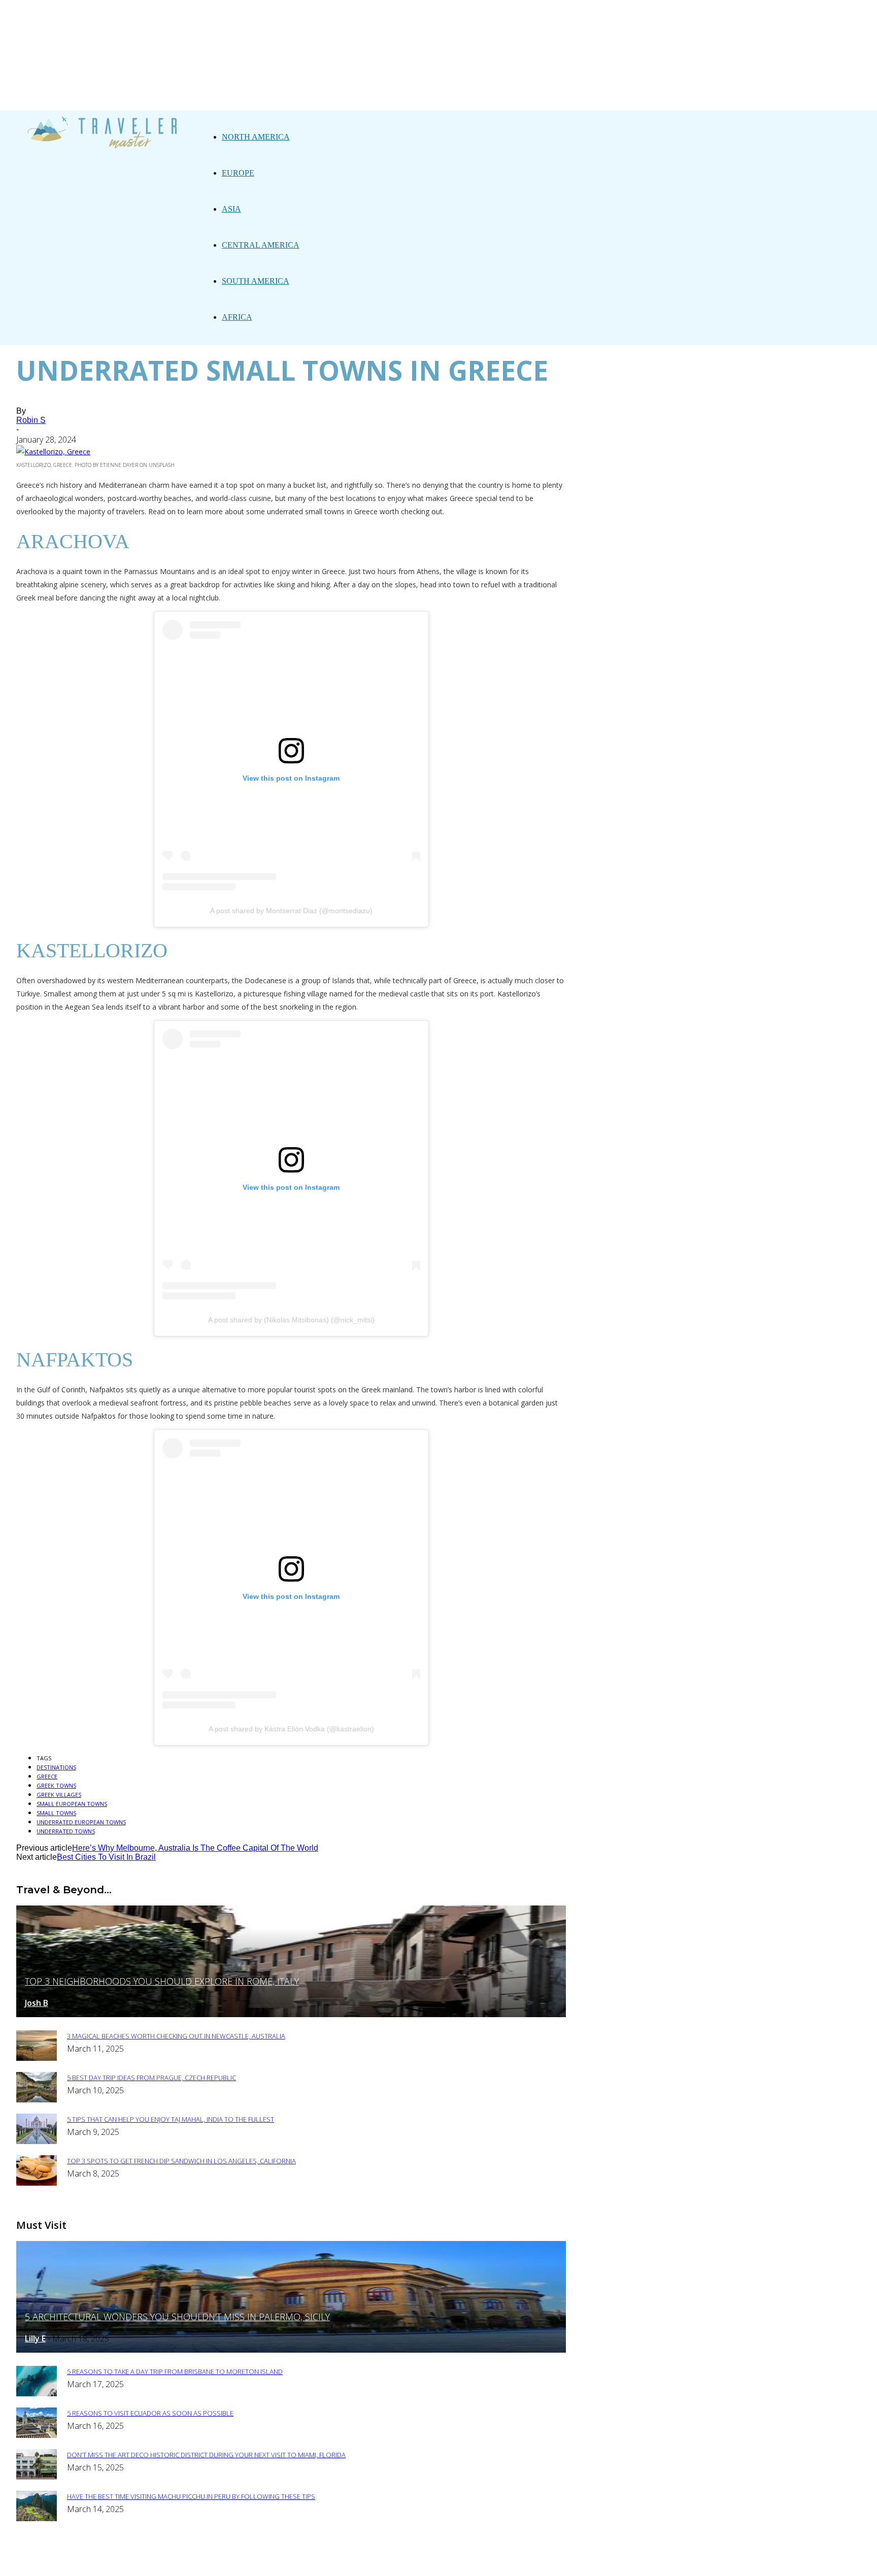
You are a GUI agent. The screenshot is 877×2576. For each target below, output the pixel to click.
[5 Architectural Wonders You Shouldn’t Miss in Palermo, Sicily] (291, 2350)
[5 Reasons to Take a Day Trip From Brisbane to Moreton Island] (37, 2394)
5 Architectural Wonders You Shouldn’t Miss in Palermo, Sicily (177, 2317)
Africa (237, 317)
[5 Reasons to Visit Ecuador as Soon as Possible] (37, 2435)
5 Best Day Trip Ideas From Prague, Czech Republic (151, 2078)
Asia (231, 209)
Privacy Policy (338, 2562)
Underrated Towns (66, 1831)
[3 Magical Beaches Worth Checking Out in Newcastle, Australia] (37, 2058)
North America (256, 137)
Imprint (396, 2562)
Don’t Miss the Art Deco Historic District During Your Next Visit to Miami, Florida (206, 2455)
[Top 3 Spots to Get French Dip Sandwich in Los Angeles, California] (37, 2183)
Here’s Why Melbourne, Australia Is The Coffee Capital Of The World (195, 1848)
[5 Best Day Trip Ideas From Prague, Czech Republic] (37, 2100)
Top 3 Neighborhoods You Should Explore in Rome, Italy (162, 1981)
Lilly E (35, 2338)
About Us (278, 2562)
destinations (56, 1767)
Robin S (31, 420)
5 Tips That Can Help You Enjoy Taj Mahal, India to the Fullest (171, 2119)
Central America (261, 245)
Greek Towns (56, 1785)
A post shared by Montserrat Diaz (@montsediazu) (291, 911)
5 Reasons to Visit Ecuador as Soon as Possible (150, 2413)
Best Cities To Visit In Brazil (106, 1857)
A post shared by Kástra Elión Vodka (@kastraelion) (291, 1729)
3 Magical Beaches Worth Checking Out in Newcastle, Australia (176, 2036)
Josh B (37, 2003)
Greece (47, 1776)
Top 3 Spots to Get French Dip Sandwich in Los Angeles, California (181, 2161)
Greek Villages (59, 1795)
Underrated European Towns (81, 1822)
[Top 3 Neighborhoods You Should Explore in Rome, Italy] (291, 2014)
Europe (238, 173)
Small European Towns (72, 1804)
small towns (56, 1813)
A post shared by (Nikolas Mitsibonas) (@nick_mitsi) (291, 1320)
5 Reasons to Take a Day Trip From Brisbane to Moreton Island (175, 2371)
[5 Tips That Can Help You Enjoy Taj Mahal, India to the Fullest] (37, 2141)
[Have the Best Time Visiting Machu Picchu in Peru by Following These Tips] (37, 2518)
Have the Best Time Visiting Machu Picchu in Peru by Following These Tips (191, 2496)
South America (256, 281)
